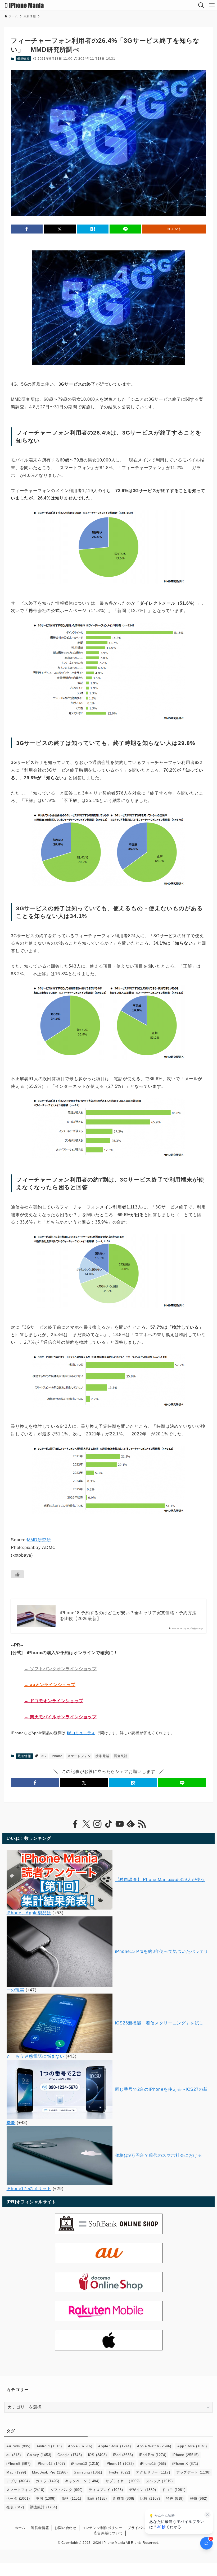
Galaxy (39, 2455)
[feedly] (131, 1824)
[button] (27, 229)
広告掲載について (108, 2533)
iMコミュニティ (81, 1733)
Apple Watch (154, 2446)
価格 (71, 2498)
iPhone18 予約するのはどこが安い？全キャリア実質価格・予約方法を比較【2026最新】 (128, 1616)
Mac (16, 2472)
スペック (159, 2481)
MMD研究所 (39, 1540)
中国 (46, 2498)
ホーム (20, 2528)
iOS (98, 2455)
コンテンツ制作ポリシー (102, 2528)
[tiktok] (108, 1824)
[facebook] (75, 1824)
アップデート (193, 2472)
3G (44, 1756)
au (13, 2455)
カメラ (47, 2481)
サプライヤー (123, 2481)
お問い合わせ (65, 2528)
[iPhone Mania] (24, 5)
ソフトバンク (67, 2490)
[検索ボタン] (201, 5)
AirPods (18, 2446)
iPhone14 (120, 2464)
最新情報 (23, 59)
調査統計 (121, 1756)
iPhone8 (18, 2464)
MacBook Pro (50, 2472)
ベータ (18, 2498)
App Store (192, 2446)
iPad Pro (153, 2455)
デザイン (143, 2490)
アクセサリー (153, 2472)
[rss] (142, 1824)
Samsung (88, 2472)
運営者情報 (40, 2528)
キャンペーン (82, 2481)
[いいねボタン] (17, 1574)
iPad (123, 2455)
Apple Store (114, 2446)
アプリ (18, 2481)
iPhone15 (153, 2464)
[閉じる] (207, 2515)
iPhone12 (51, 2464)
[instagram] (97, 1824)
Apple (80, 2446)
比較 (150, 2498)
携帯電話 (102, 1756)
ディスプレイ (106, 2490)
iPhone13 (85, 2464)
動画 (97, 2498)
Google (70, 2455)
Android (49, 2446)
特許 (175, 2498)
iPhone (57, 1756)
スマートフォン (79, 1756)
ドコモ (174, 2490)
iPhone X (185, 2464)
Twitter (119, 2472)
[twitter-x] (86, 1824)
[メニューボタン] (212, 5)
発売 (198, 2498)
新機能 (124, 2498)
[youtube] (120, 1824)
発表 (15, 2507)
